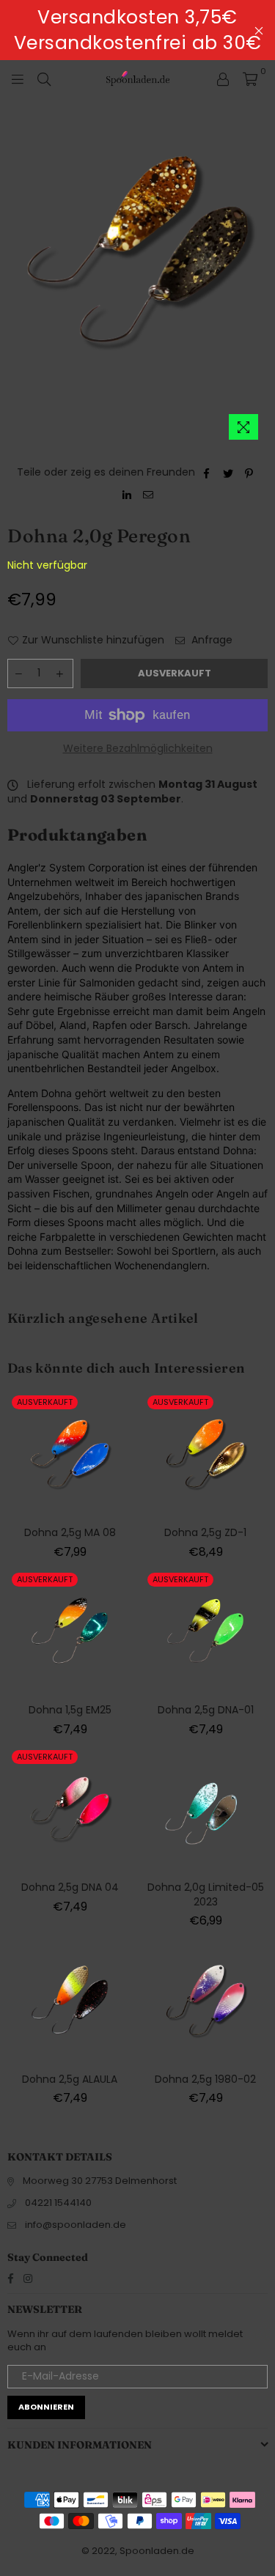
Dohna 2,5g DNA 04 (70, 1887)
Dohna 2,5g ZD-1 (205, 1532)
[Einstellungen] (223, 78)
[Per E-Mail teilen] (148, 495)
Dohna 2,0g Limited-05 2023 (206, 1894)
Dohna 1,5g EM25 (70, 1710)
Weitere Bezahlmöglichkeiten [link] (138, 749)
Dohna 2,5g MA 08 (70, 1532)
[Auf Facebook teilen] (207, 473)
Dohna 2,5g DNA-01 (206, 1710)
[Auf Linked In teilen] (127, 495)
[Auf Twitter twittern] (228, 473)
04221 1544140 (58, 2203)
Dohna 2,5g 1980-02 (205, 2079)
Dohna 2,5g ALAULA (70, 2079)
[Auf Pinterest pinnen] (250, 473)
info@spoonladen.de (76, 2225)
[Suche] (44, 78)
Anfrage (210, 640)
